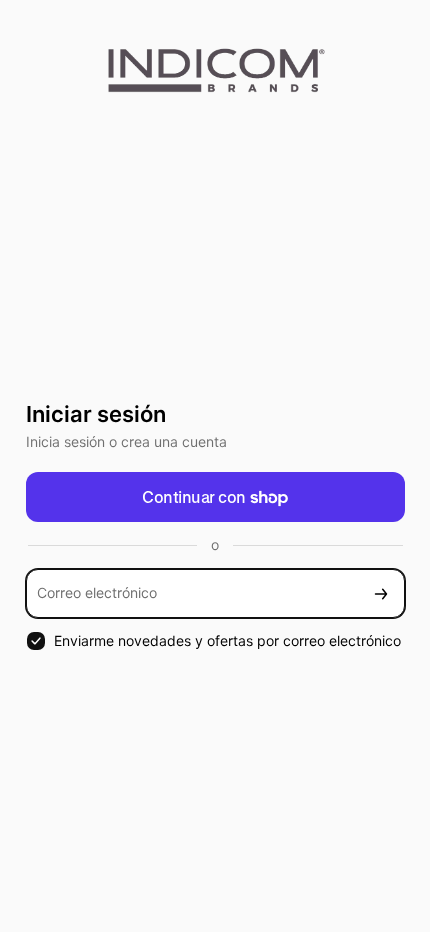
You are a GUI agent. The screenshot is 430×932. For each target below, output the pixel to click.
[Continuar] (381, 593)
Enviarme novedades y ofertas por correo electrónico (227, 640)
